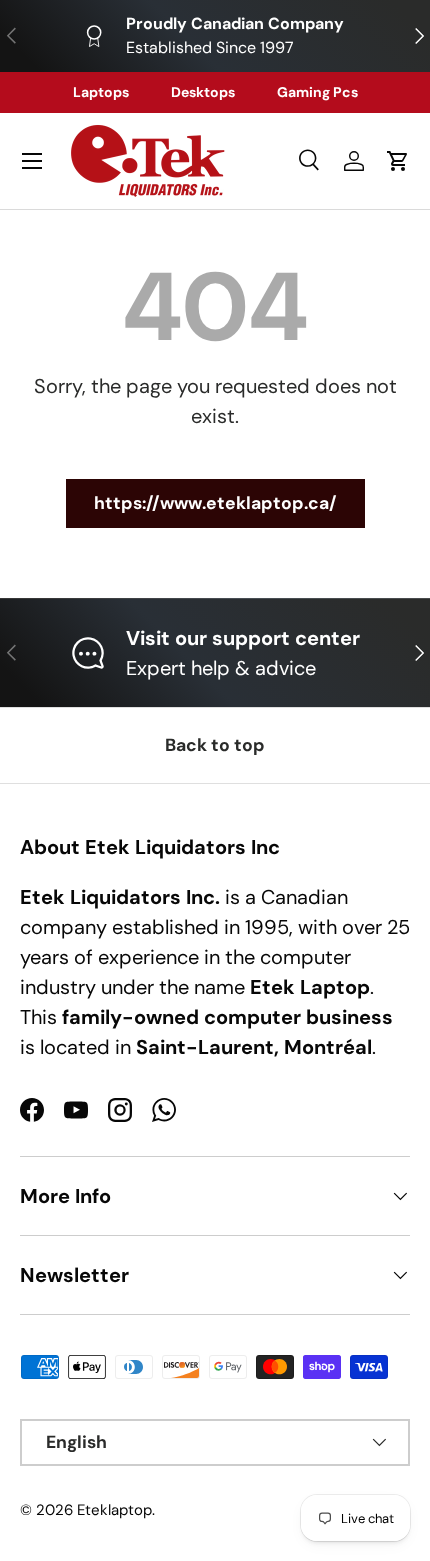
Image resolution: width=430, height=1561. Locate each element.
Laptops (101, 92)
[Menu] (32, 161)
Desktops (203, 92)
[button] (398, 161)
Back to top (215, 745)
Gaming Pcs (317, 92)
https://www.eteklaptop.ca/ (215, 503)
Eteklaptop (114, 1510)
